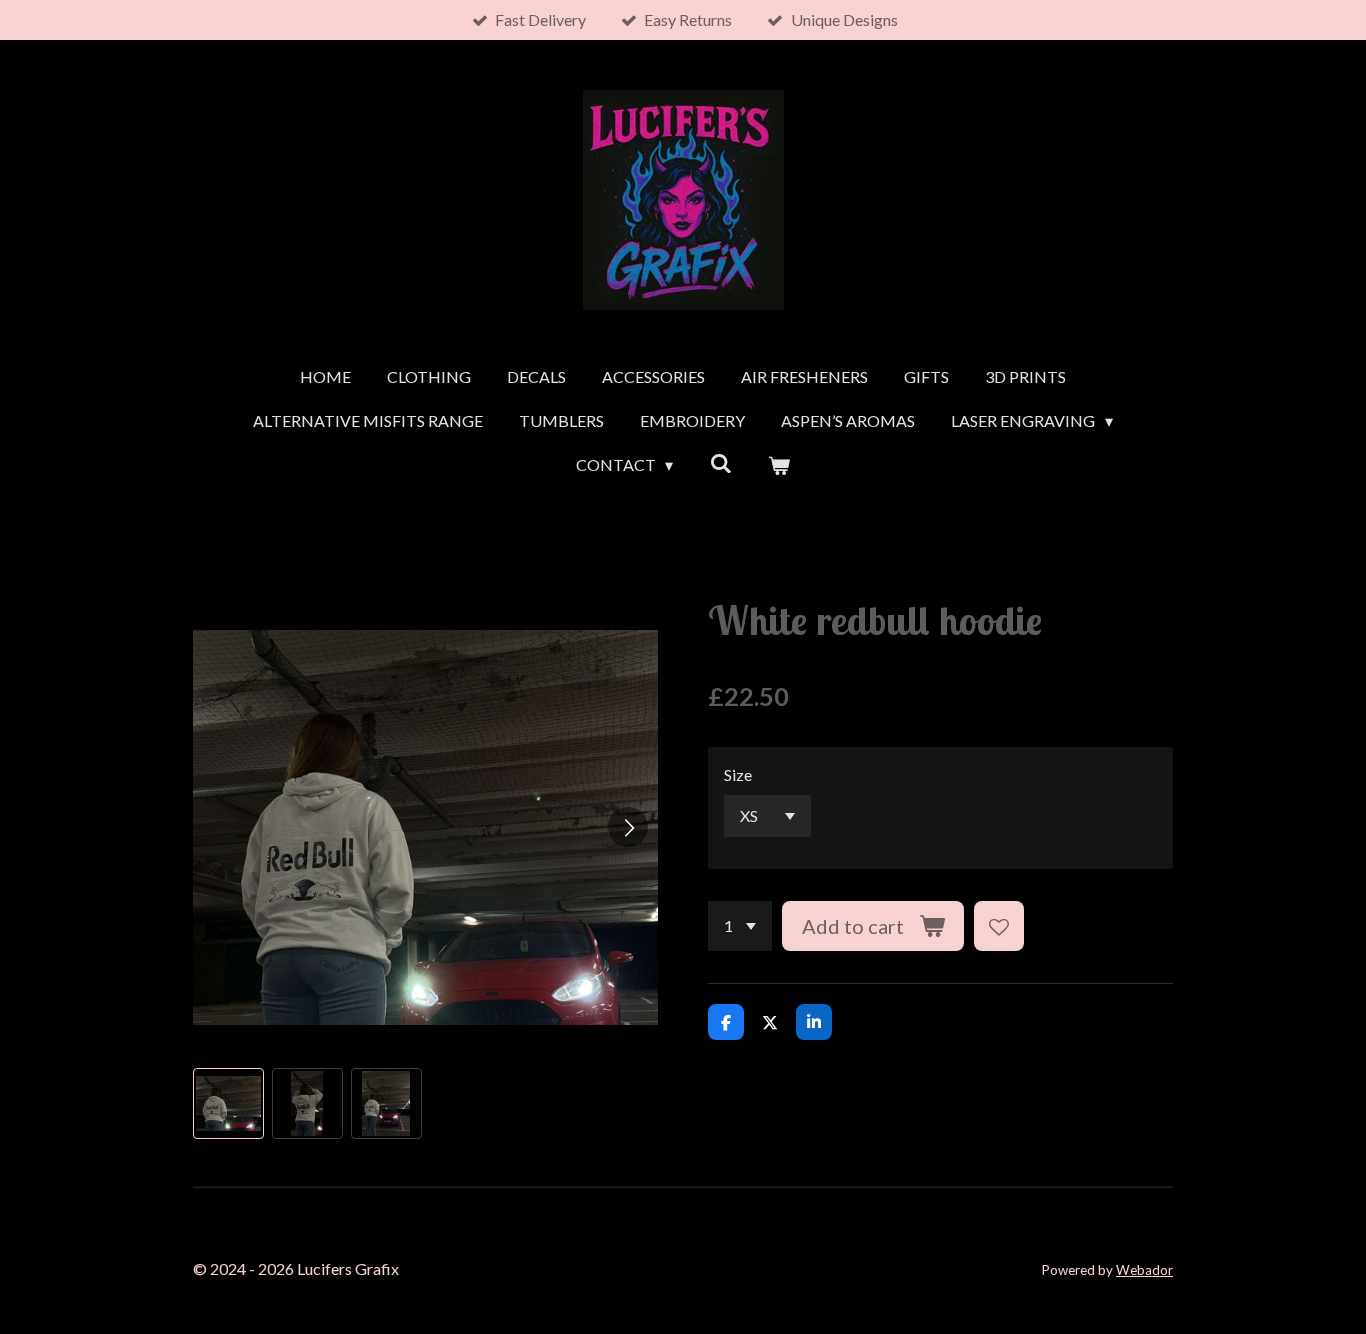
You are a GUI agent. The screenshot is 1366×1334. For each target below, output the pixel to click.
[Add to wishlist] (999, 926)
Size (738, 774)
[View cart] (779, 465)
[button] (228, 1103)
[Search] (720, 462)
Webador (1144, 1270)
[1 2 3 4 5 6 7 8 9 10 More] (740, 926)
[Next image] (628, 827)
